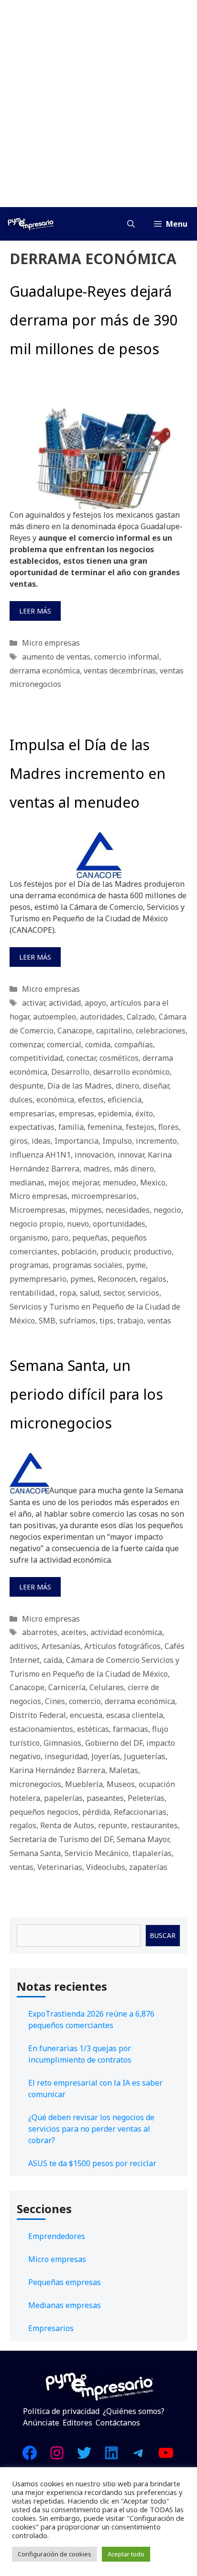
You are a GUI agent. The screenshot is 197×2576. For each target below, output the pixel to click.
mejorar (85, 1183)
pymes (82, 1279)
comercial (64, 1044)
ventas (159, 1321)
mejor (58, 1183)
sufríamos (77, 1321)
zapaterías (148, 1867)
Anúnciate (41, 2423)
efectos (91, 1100)
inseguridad (66, 1756)
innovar (131, 1155)
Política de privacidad (61, 2411)
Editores (77, 2423)
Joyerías (106, 1756)
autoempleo (55, 1017)
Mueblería (84, 1784)
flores (169, 1127)
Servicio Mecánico (97, 1853)
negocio (167, 1210)
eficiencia (125, 1100)
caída (53, 1660)
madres (97, 1169)
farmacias (131, 1729)
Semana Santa (35, 1853)
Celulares (107, 1687)
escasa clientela (135, 1715)
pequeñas (90, 1238)
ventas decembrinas (120, 671)
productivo (153, 1252)
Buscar (163, 1935)
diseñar (156, 1086)
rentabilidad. (33, 1293)
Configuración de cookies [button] (55, 2554)
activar (33, 1003)
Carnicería (67, 1687)
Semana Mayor (143, 1839)
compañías (134, 1044)
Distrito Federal (38, 1715)
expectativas (32, 1127)
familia (71, 1127)
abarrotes (40, 1632)
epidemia (115, 1114)
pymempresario (38, 1279)
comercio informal (127, 657)
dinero (127, 1086)
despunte (27, 1086)
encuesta (86, 1715)
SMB (47, 1321)
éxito (144, 1114)
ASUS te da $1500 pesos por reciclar (92, 2163)
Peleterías (146, 1798)
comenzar (26, 1044)
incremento (156, 1141)
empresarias (32, 1114)
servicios (143, 1293)
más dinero (134, 1169)
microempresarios (104, 1196)
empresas (77, 1114)
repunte (113, 1825)
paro (60, 1238)
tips (106, 1321)
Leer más (35, 611)
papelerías (63, 1798)
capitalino (114, 1031)
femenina (105, 1127)
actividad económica (126, 1632)
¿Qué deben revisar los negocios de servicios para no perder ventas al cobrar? (91, 2129)
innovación (94, 1155)
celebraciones (161, 1031)
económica (55, 1100)
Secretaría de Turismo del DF (61, 1839)
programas (29, 1265)
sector (114, 1293)
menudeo (120, 1183)
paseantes (105, 1798)
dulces (21, 1100)
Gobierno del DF (114, 1743)
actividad (65, 1003)
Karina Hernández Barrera (57, 1770)
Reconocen (117, 1279)
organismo (29, 1238)
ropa (68, 1293)
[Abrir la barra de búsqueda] (131, 224)
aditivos (24, 1646)
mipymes (86, 1210)
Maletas (124, 1770)
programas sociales (88, 1265)
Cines (55, 1701)
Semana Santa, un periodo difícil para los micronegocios (86, 1394)
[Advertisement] (98, 104)
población (79, 1252)
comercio (85, 1701)
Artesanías (61, 1646)
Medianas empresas (65, 2305)
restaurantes (154, 1825)
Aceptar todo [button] (126, 2554)
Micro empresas (51, 643)
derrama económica (45, 671)
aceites (74, 1632)
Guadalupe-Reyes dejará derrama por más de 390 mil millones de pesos (94, 320)
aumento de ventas (56, 657)
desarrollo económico (131, 1072)
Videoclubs (106, 1867)
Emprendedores (57, 2236)
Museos (121, 1784)
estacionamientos (41, 1729)
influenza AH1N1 (40, 1155)
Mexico (153, 1183)
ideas (41, 1141)
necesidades (128, 1210)
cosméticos (119, 1058)
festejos (140, 1127)
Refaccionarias (140, 1812)
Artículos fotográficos (122, 1646)
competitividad (36, 1058)
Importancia (77, 1141)
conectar (81, 1058)
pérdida (96, 1812)
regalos (153, 1279)
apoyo (95, 1003)
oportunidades (119, 1224)
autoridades (101, 1017)
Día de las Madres (80, 1086)
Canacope (75, 1031)
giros (19, 1141)
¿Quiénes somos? (134, 2411)
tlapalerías (152, 1853)
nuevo (78, 1224)
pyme (136, 1265)
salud (90, 1293)
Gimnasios (62, 1743)
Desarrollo (70, 1072)
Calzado (141, 1017)
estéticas (93, 1729)
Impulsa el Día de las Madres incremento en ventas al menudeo (88, 773)
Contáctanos (118, 2423)
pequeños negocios (44, 1812)
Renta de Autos (67, 1825)
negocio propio (36, 1224)
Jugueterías (145, 1756)
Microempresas (38, 1210)
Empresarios (51, 2328)
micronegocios (35, 1784)
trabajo (130, 1321)
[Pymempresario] (31, 224)
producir (115, 1252)
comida (98, 1044)
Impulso (117, 1141)
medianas (27, 1183)
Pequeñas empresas (65, 2282)
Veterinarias (60, 1867)
